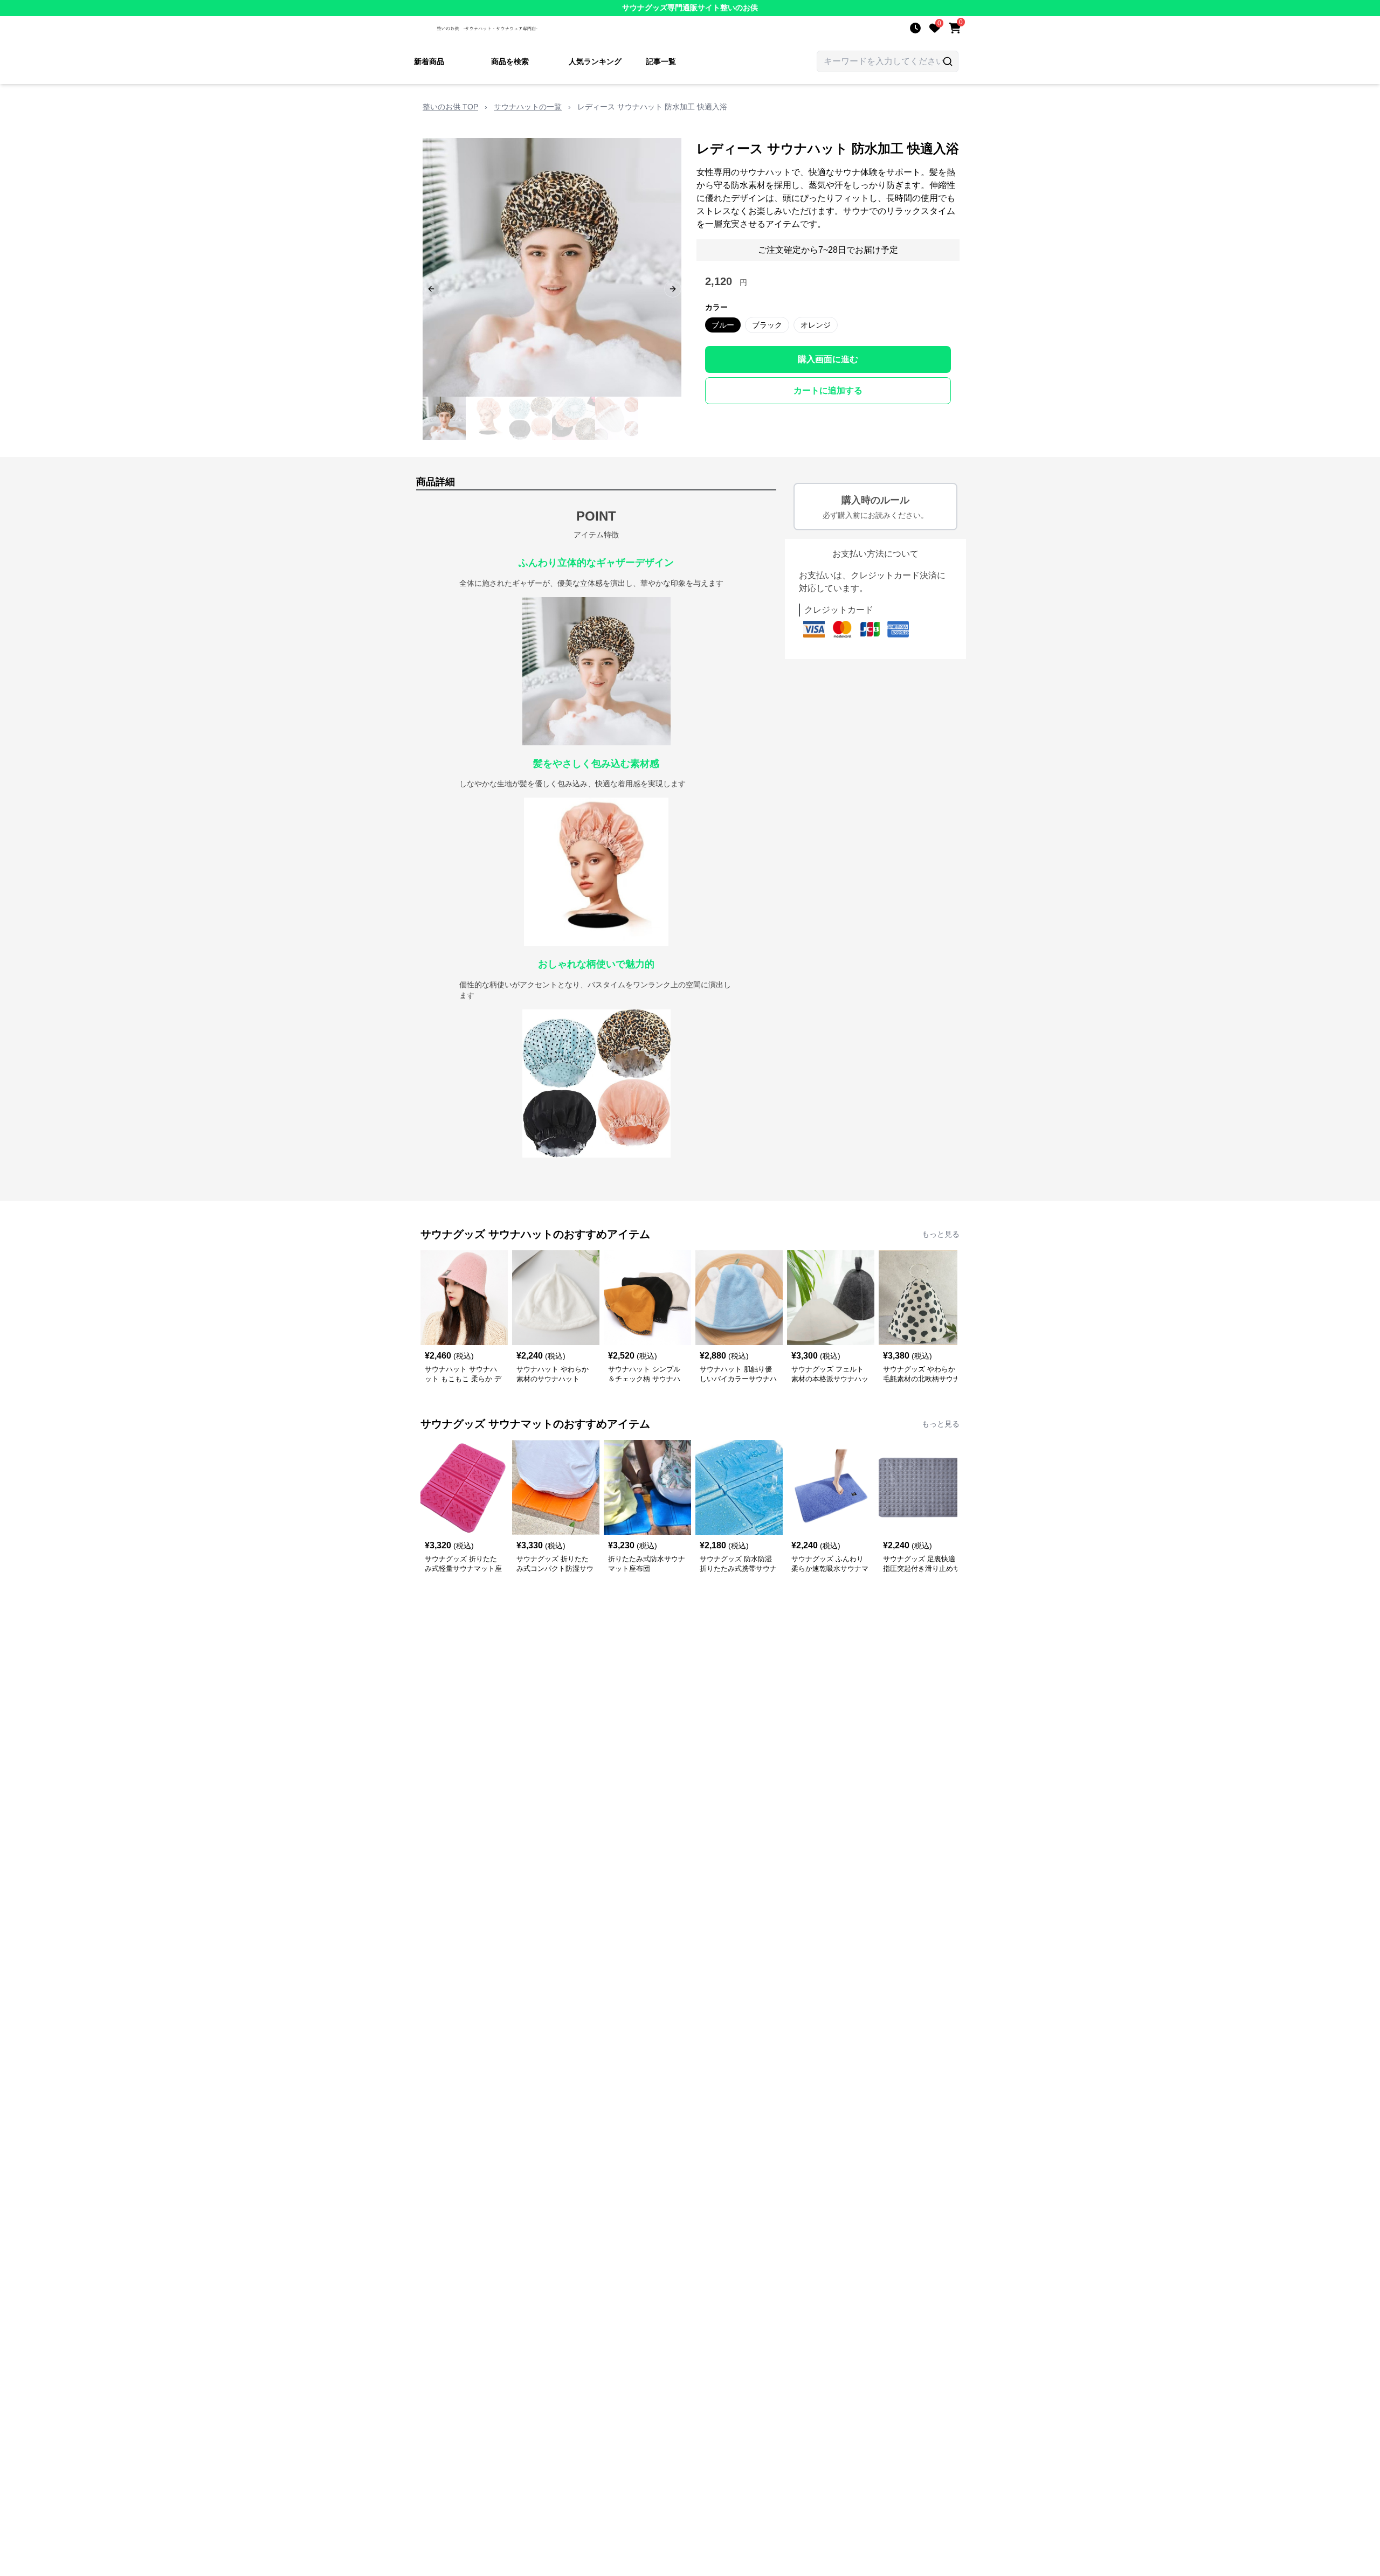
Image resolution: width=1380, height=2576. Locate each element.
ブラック (767, 325)
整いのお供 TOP (450, 107)
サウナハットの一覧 (528, 107)
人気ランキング (595, 61)
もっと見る (941, 1234)
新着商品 (429, 61)
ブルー (723, 325)
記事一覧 (661, 61)
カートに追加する (828, 390)
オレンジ (816, 325)
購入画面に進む (828, 359)
